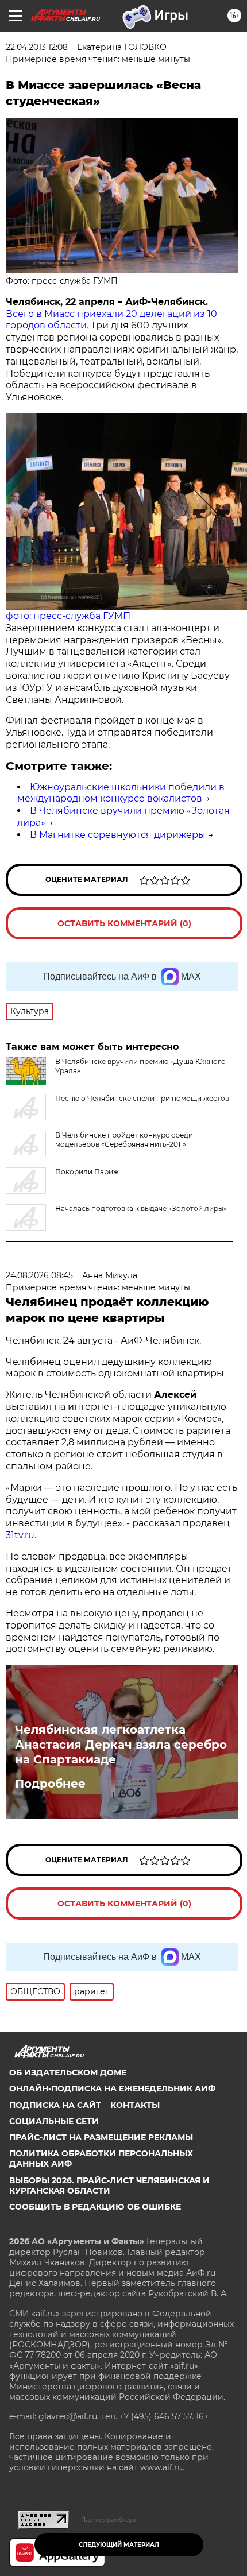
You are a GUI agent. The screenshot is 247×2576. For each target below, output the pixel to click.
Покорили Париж (87, 1172)
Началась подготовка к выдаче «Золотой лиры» (141, 1208)
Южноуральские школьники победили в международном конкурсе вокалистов (121, 793)
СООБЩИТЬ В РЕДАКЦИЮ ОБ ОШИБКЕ (95, 2207)
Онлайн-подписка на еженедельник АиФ (112, 2088)
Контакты (135, 2105)
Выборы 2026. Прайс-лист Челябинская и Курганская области (109, 2186)
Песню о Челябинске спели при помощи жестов (142, 1098)
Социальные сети (54, 2121)
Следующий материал (119, 2545)
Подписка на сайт (55, 2105)
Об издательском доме (68, 2072)
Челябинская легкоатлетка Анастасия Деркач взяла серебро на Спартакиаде (121, 1745)
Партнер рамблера (108, 2520)
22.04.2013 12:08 (37, 47)
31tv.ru (20, 1535)
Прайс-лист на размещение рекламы (101, 2137)
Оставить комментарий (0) (124, 923)
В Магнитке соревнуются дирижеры (118, 835)
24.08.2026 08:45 (39, 1275)
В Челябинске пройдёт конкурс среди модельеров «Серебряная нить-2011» (124, 1140)
